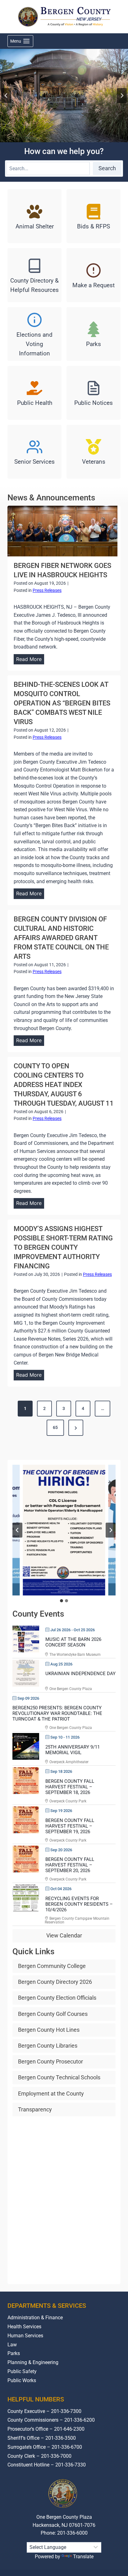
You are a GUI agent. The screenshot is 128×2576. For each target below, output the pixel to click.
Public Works (22, 2380)
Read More (30, 660)
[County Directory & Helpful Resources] (34, 275)
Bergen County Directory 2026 (55, 1982)
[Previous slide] (17, 1530)
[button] (64, 1530)
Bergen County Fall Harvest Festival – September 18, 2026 (70, 1787)
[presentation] (62, 531)
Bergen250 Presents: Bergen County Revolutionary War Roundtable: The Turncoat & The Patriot (57, 1713)
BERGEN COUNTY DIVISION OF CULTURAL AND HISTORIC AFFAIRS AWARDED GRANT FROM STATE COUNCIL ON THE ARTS (61, 938)
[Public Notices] (94, 393)
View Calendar (64, 1935)
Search (107, 168)
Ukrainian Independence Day (80, 1674)
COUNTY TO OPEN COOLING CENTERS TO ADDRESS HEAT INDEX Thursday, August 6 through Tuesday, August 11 (64, 1085)
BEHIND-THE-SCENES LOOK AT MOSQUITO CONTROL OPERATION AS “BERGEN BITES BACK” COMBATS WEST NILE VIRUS (62, 703)
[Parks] (94, 334)
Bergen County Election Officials (57, 1998)
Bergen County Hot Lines (49, 2030)
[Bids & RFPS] (94, 216)
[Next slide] (122, 96)
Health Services (24, 2327)
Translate (83, 2557)
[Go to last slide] (6, 96)
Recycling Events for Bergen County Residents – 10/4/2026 (79, 1904)
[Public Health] (34, 393)
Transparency (35, 2109)
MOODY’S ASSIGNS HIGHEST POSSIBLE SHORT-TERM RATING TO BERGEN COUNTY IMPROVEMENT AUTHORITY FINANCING (63, 1247)
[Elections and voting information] (34, 334)
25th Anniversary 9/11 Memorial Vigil (73, 1750)
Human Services (25, 2336)
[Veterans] (94, 452)
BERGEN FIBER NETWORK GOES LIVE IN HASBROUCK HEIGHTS (62, 570)
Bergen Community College (52, 1966)
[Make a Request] (94, 275)
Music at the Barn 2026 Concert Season (73, 1642)
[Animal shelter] (34, 216)
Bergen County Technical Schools (59, 2077)
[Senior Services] (34, 452)
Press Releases (47, 590)
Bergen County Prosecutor (50, 2061)
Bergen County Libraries (48, 2046)
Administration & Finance (35, 2318)
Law (12, 2345)
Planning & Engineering (33, 2362)
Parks (14, 2353)
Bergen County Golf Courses (53, 2014)
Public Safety (22, 2371)
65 (55, 1427)
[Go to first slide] (111, 1530)
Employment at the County (51, 2094)
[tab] (62, 1601)
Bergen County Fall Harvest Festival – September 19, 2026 (70, 1826)
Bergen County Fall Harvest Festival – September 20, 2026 (70, 1865)
